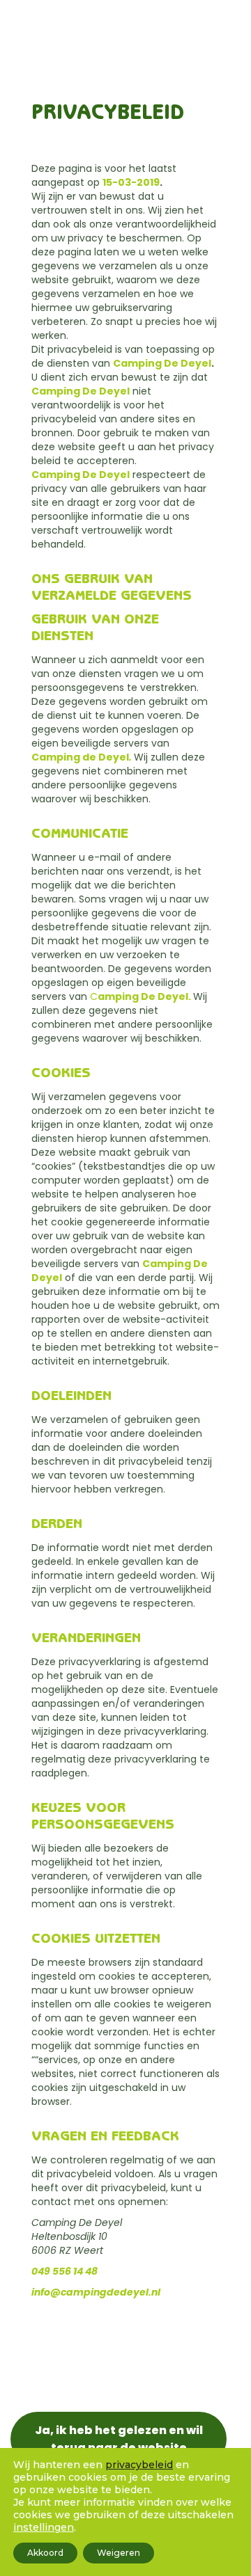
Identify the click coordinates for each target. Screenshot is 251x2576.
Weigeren (119, 2553)
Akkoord (45, 2553)
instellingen (44, 2527)
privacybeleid (139, 2465)
